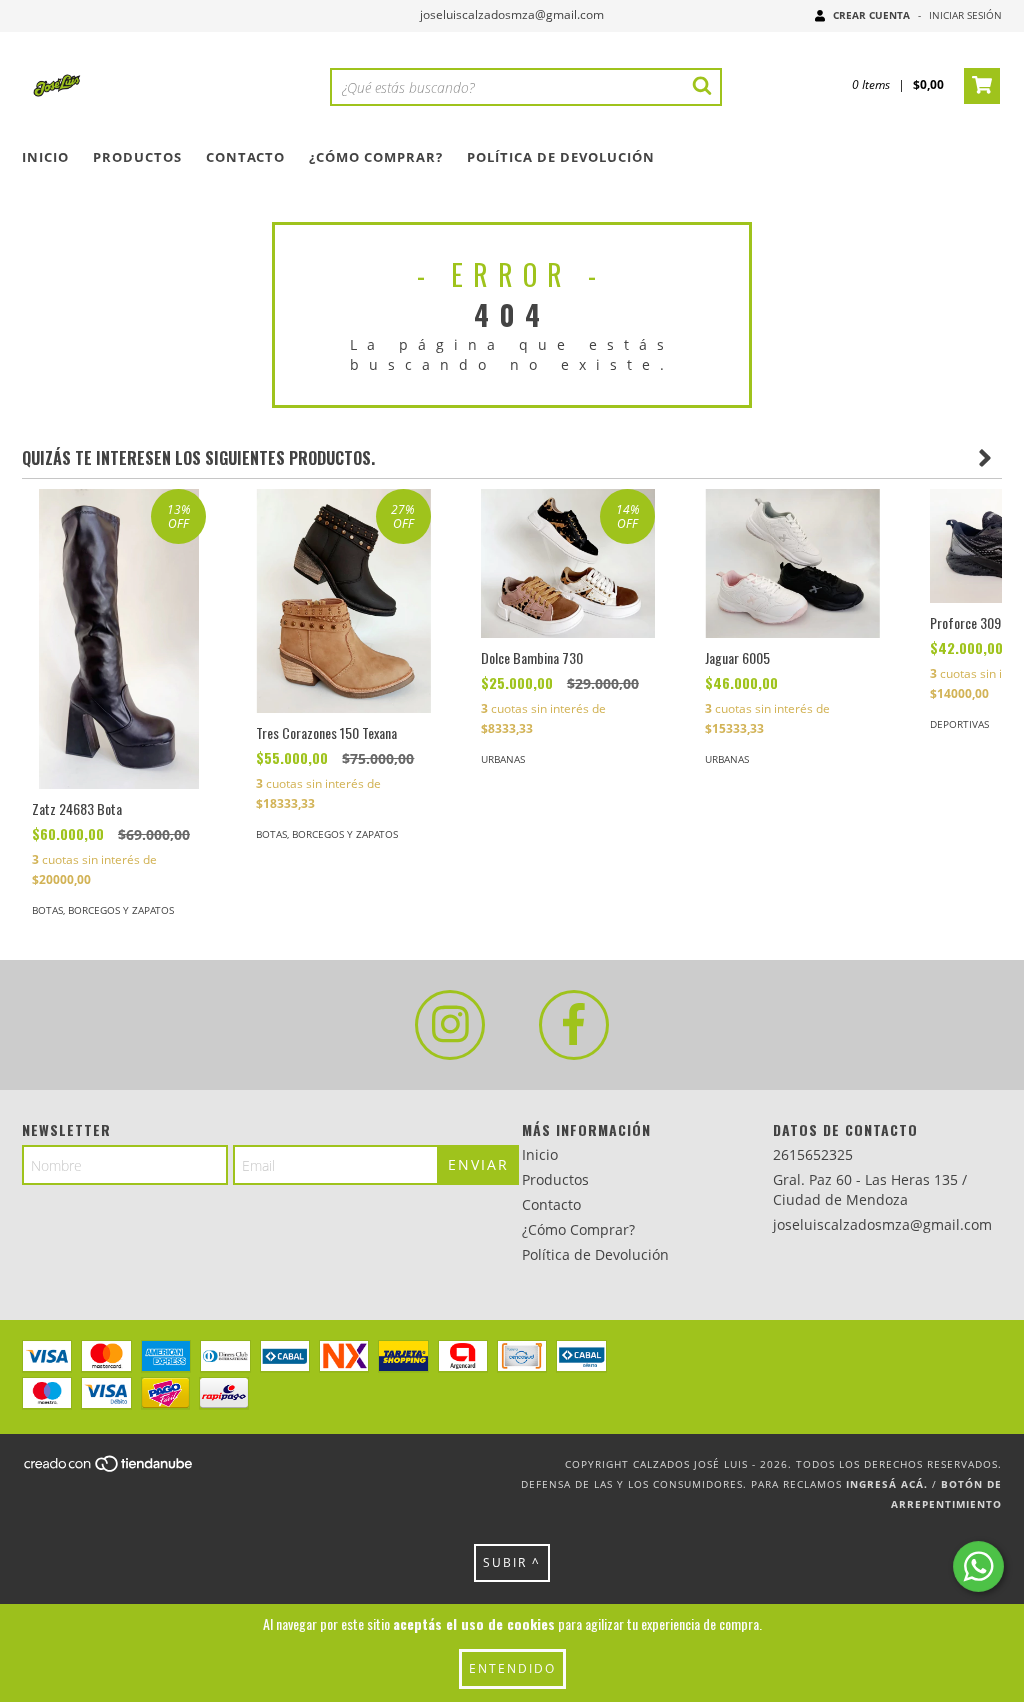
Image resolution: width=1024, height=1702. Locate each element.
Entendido (512, 1668)
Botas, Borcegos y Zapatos (103, 910)
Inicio (45, 157)
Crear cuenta (871, 15)
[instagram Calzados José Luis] (450, 1025)
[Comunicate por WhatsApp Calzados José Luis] (978, 1566)
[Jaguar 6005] (792, 563)
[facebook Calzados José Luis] (574, 1025)
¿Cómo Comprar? (376, 157)
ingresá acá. (887, 1484)
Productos (137, 157)
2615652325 (813, 1154)
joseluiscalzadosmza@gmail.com (512, 14)
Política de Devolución (561, 157)
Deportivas (959, 724)
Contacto (245, 157)
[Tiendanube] (109, 1470)
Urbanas (503, 759)
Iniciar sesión (965, 15)
